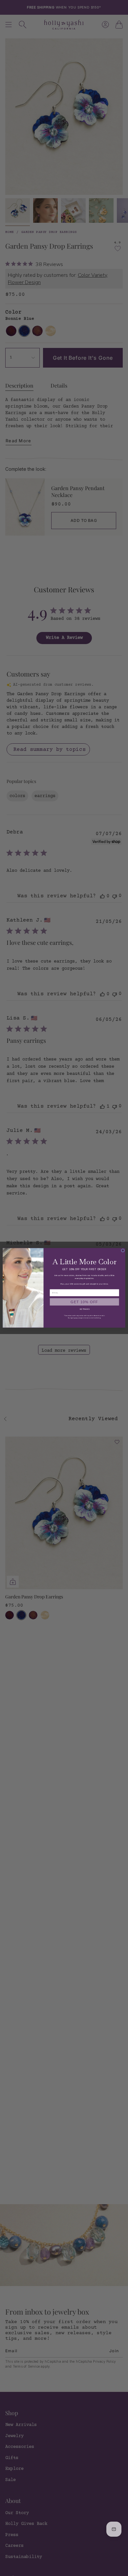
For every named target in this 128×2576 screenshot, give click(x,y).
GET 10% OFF (84, 1302)
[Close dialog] (123, 1250)
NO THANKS (85, 1309)
